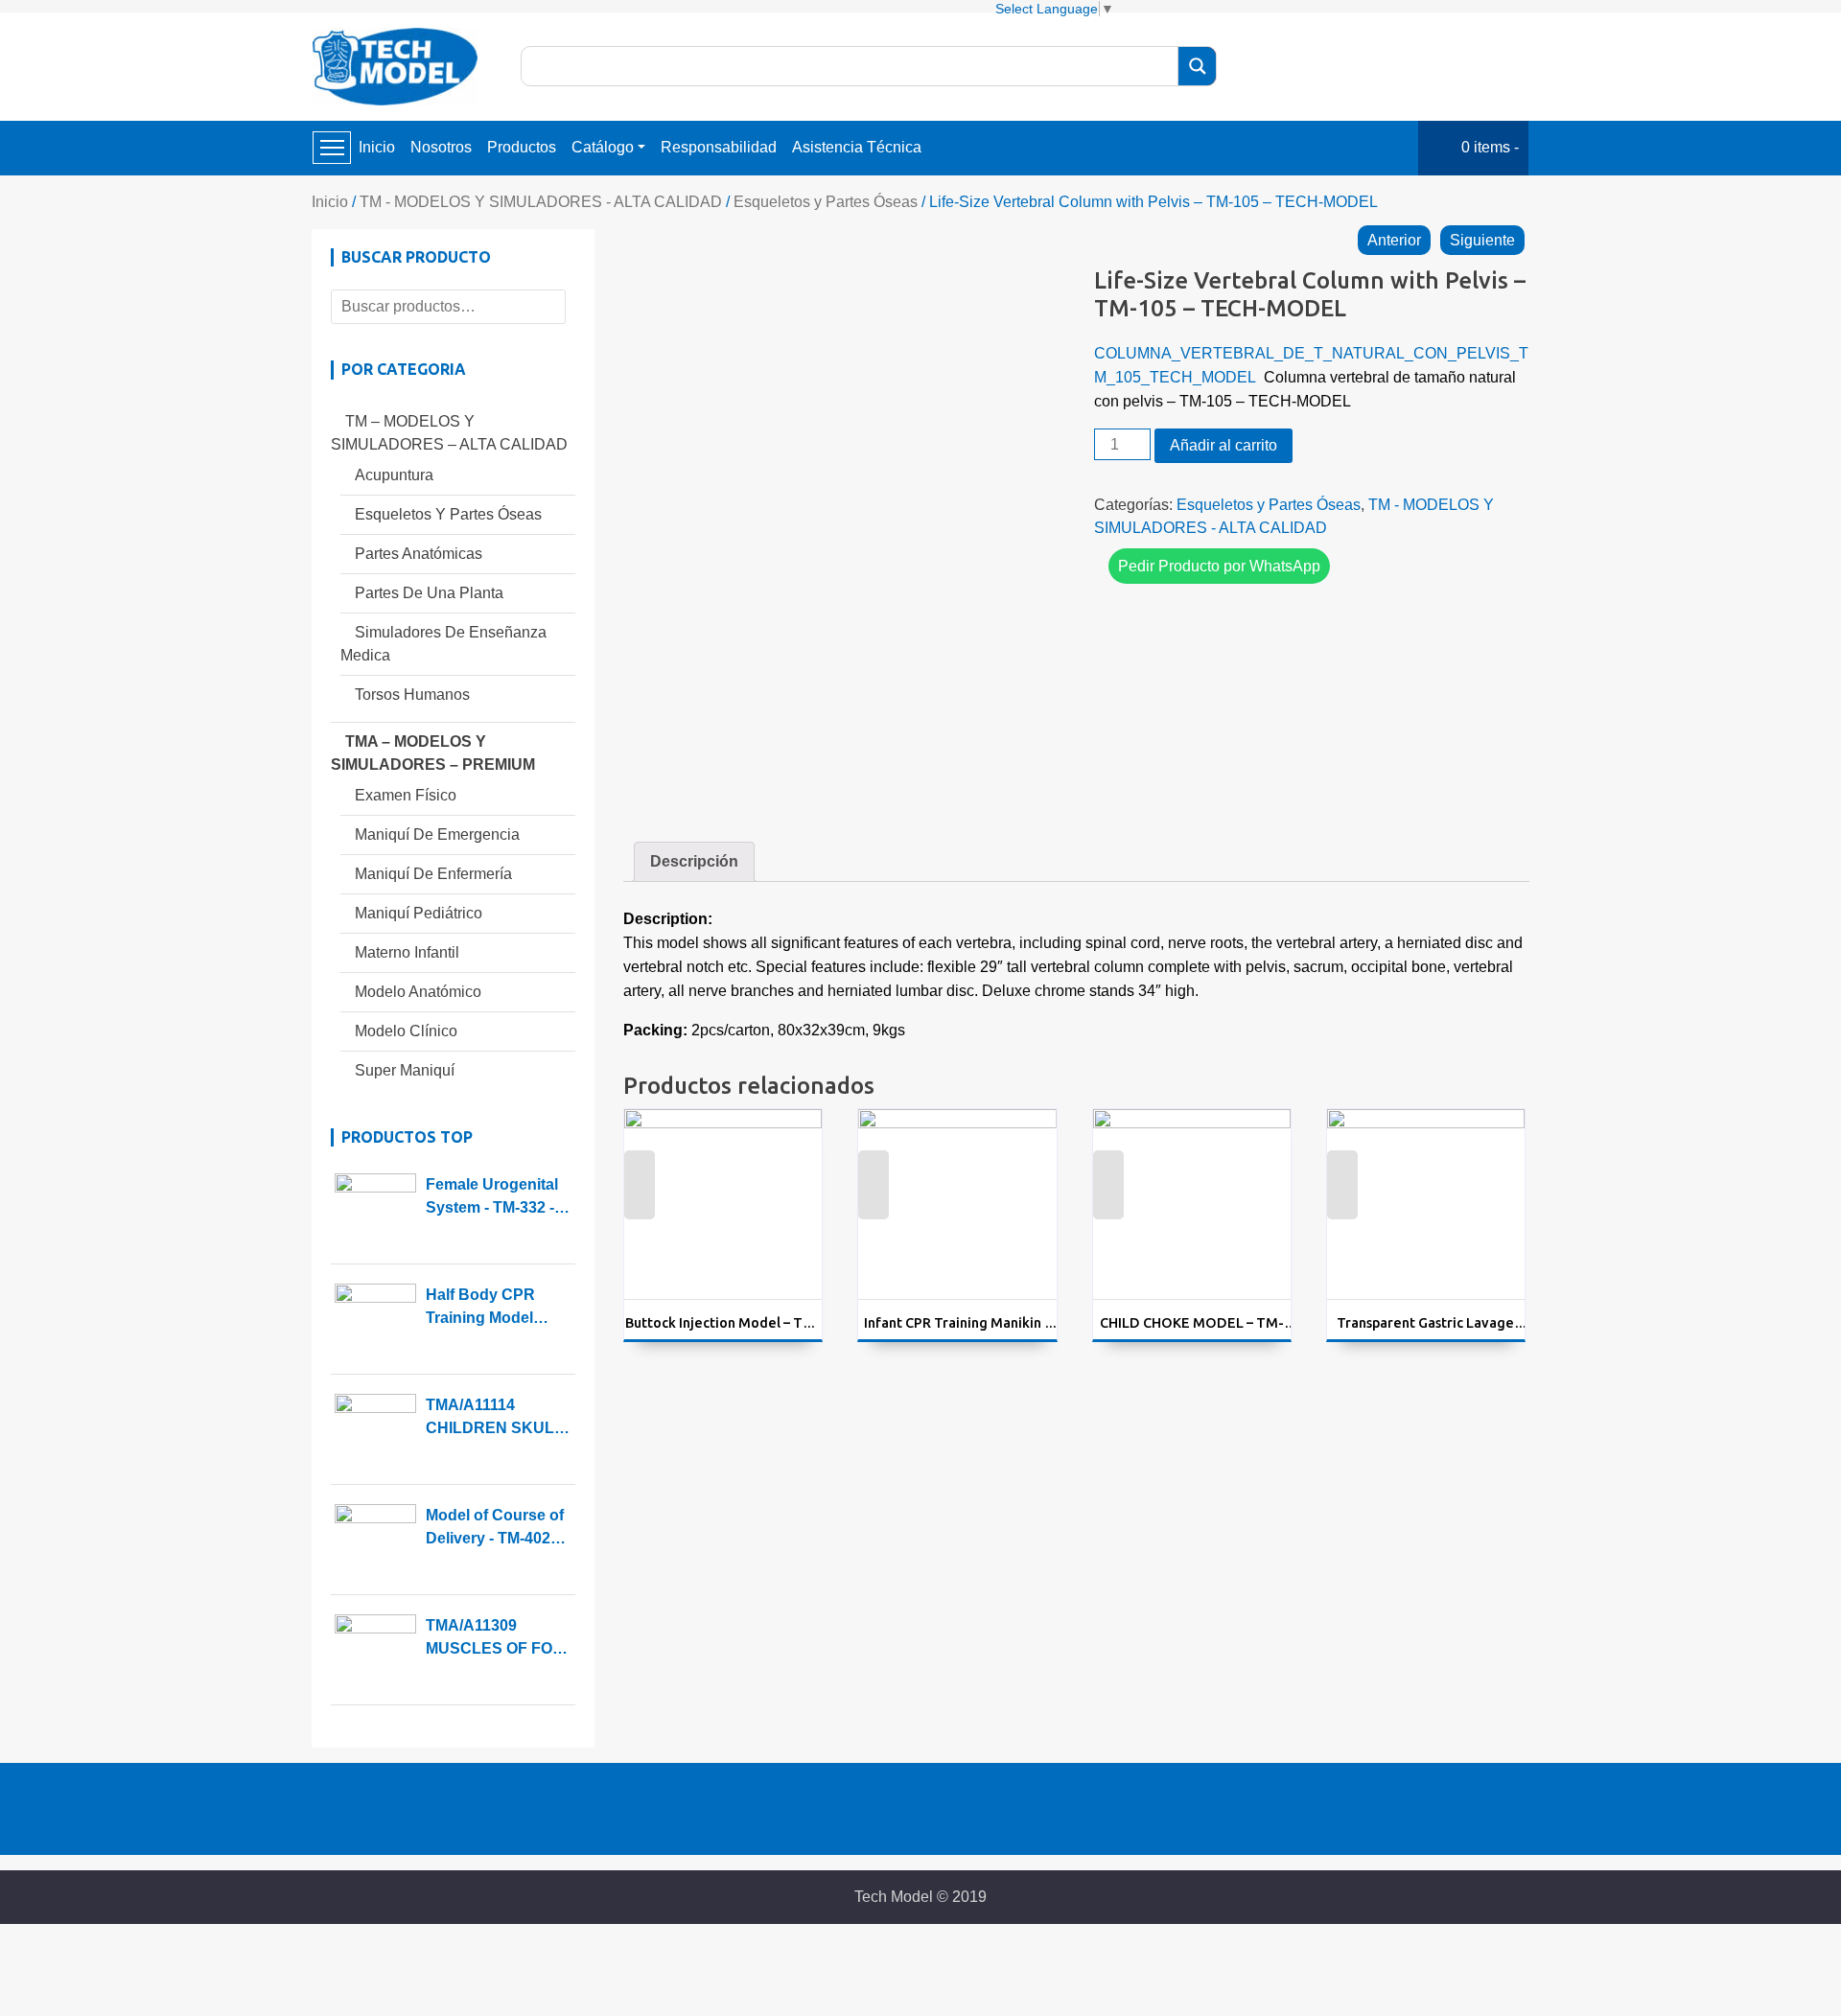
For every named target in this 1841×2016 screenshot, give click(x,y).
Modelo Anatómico (418, 992)
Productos (522, 147)
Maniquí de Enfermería (433, 874)
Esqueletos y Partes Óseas (826, 202)
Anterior (1394, 240)
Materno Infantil (407, 952)
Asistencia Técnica (857, 147)
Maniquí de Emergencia (437, 834)
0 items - (1490, 147)
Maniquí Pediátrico (419, 913)
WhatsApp (639, 1200)
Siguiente (1482, 240)
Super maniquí (405, 1070)
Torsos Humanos (412, 695)
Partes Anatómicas (419, 554)
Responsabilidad (719, 147)
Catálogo (603, 147)
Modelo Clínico (406, 1031)
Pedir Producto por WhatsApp (1219, 566)
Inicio (377, 147)
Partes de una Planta (429, 593)
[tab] (694, 862)
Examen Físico (406, 795)
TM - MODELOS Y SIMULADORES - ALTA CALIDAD (541, 202)
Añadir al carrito (1223, 445)
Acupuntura (394, 475)
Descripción (694, 861)
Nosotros (441, 147)
